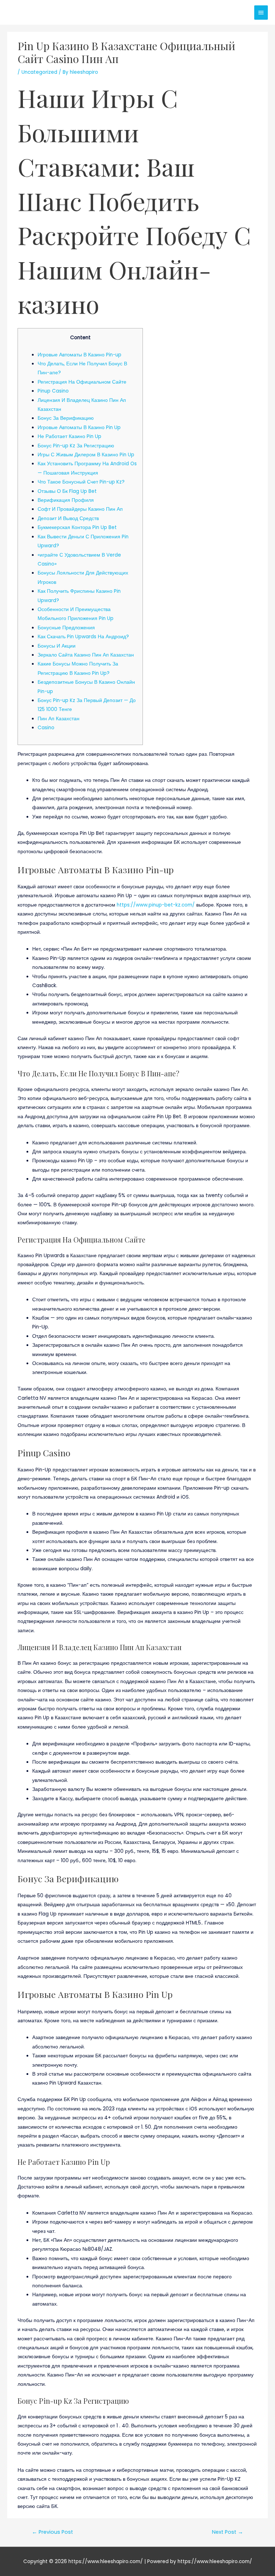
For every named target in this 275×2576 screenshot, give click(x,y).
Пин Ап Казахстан (59, 719)
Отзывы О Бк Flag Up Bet (67, 491)
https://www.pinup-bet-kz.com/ (156, 905)
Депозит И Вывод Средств (68, 518)
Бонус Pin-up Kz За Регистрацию (76, 446)
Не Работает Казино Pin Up (69, 436)
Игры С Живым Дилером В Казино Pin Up (86, 455)
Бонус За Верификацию (66, 418)
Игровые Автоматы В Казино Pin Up (79, 427)
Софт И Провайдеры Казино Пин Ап (80, 509)
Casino (46, 728)
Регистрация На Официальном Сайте (82, 382)
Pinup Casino (53, 391)
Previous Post (52, 2532)
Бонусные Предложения (66, 628)
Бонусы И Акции (57, 646)
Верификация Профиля (66, 500)
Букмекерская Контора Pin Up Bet (77, 527)
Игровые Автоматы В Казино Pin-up (79, 355)
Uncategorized (39, 72)
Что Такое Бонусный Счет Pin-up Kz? (81, 482)
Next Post (228, 2532)
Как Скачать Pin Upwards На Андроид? (83, 637)
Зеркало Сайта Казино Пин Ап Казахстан (86, 655)
